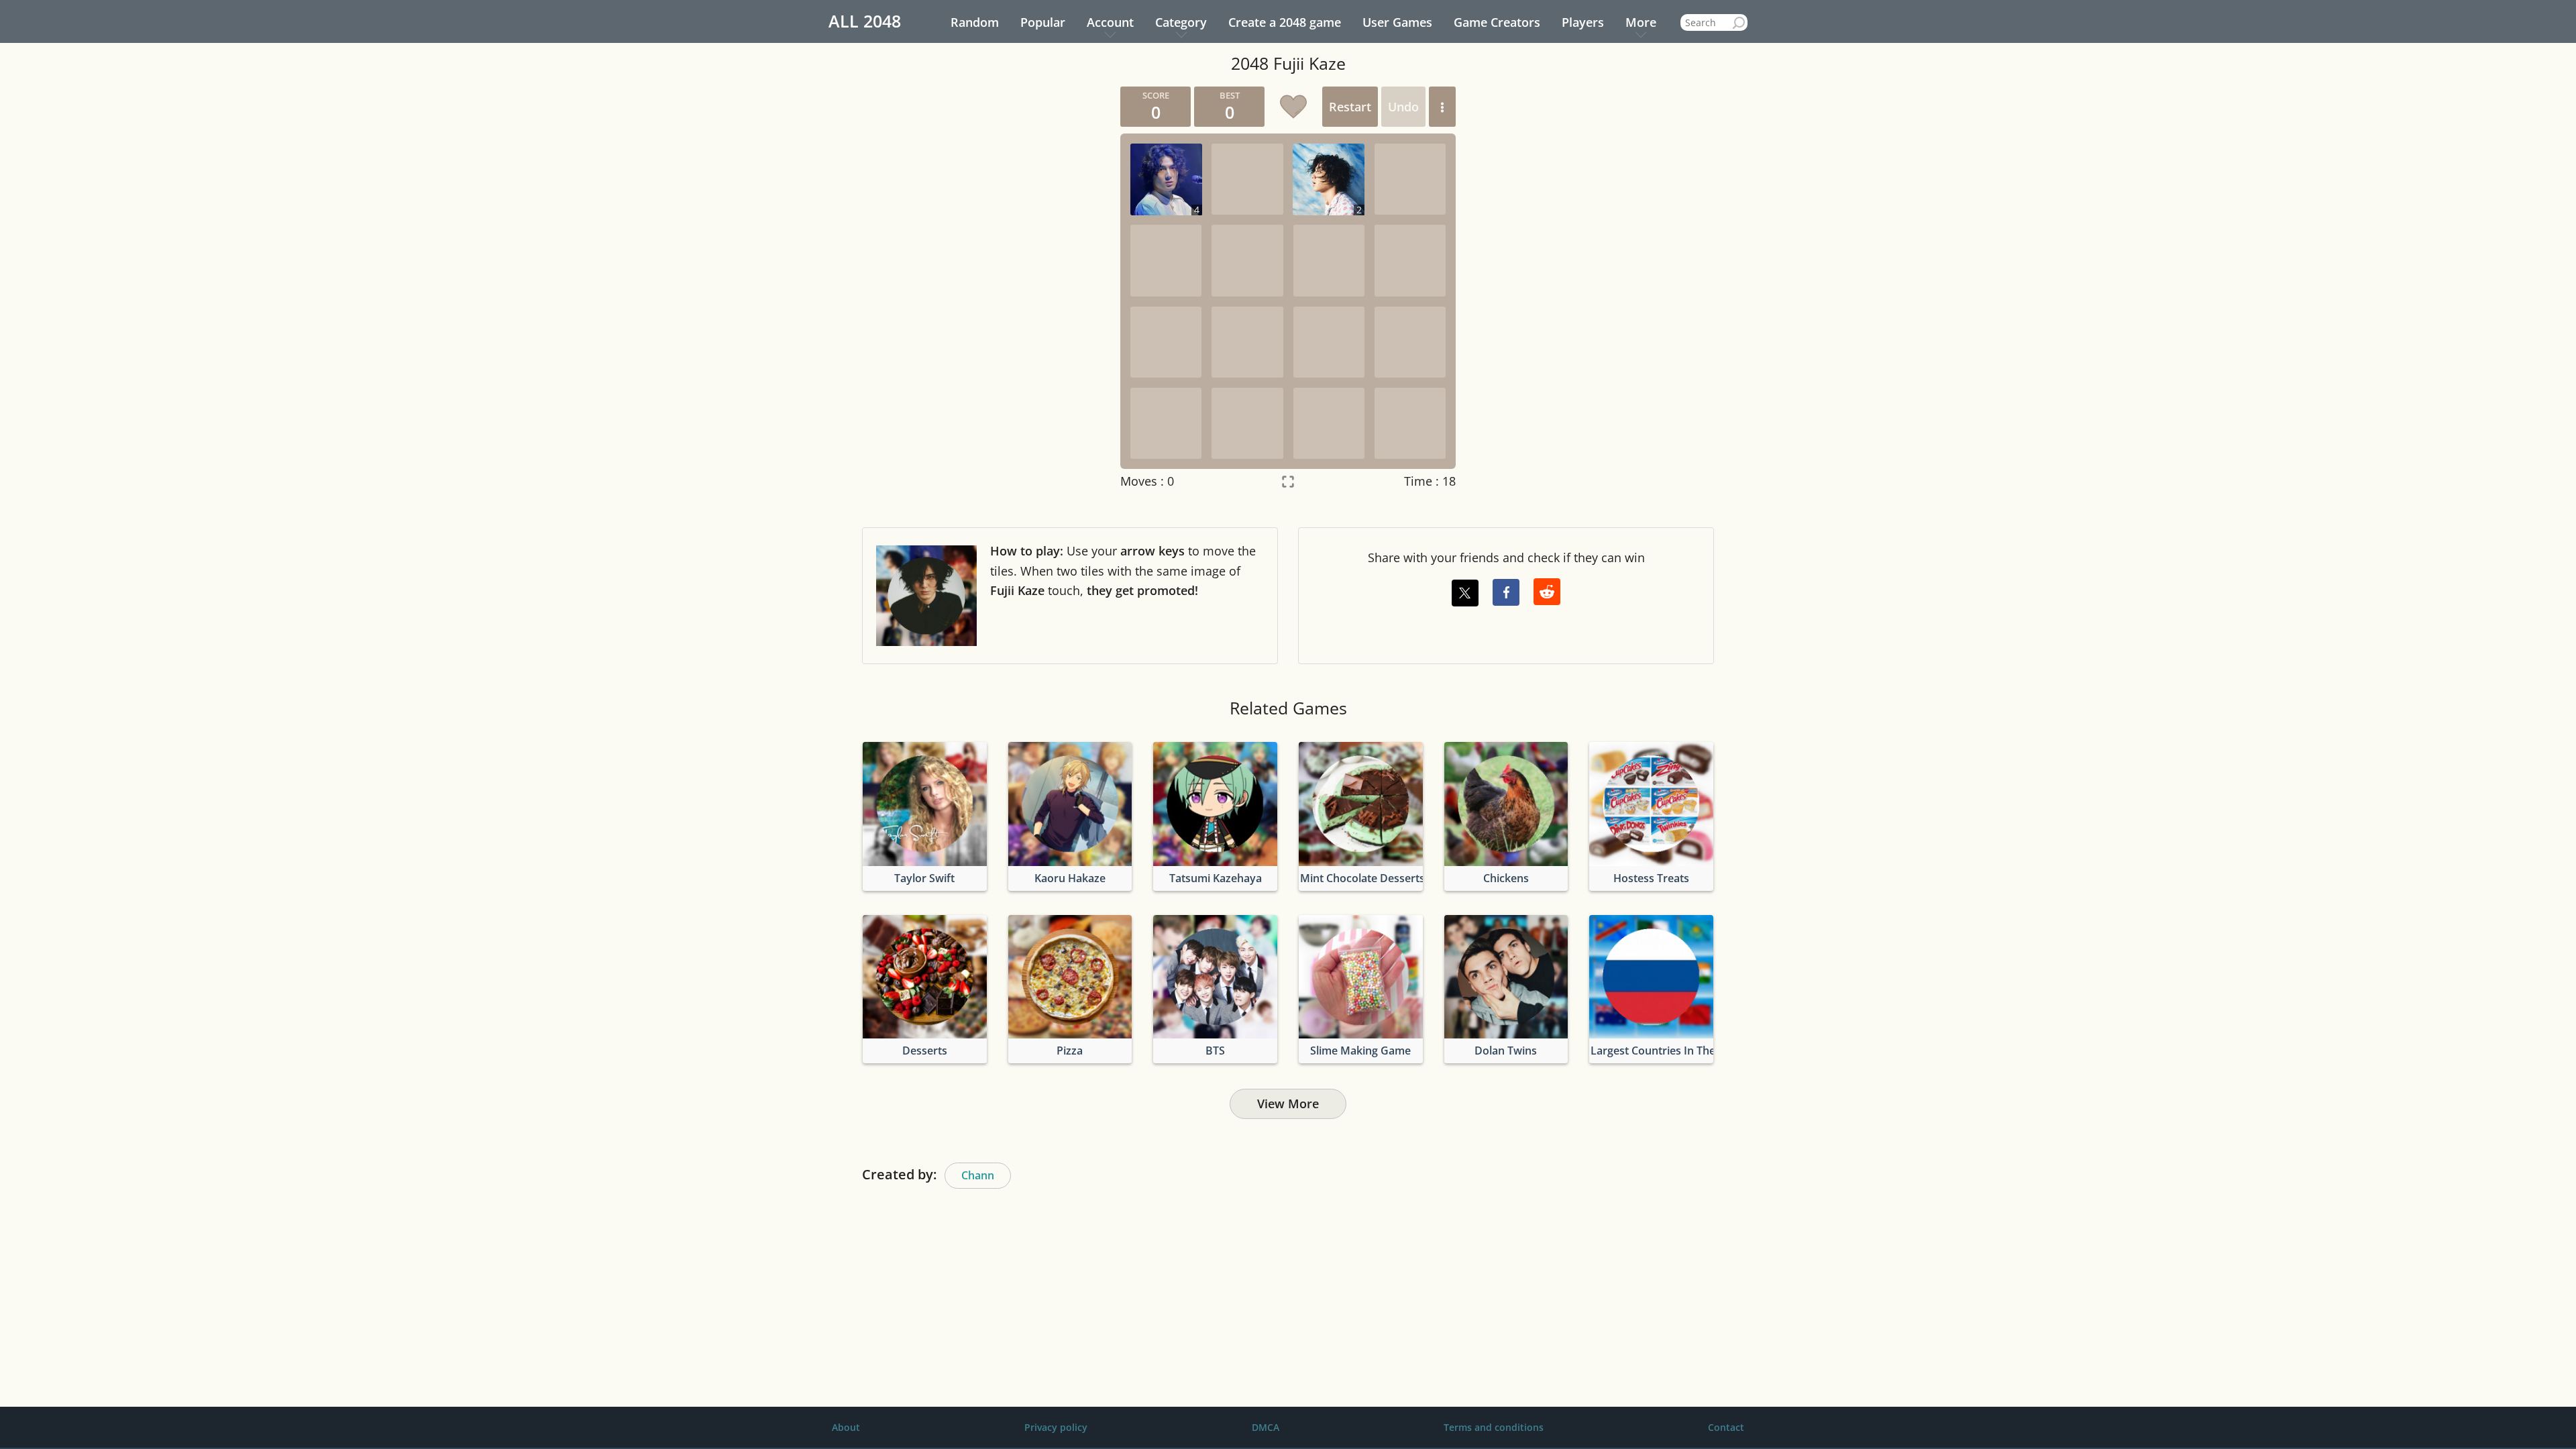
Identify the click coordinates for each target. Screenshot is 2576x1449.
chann (978, 1175)
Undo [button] (1403, 107)
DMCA (1266, 1427)
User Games (1397, 22)
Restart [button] (1350, 107)
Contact (1726, 1427)
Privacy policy (1056, 1427)
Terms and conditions (1494, 1427)
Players (1583, 22)
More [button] (1641, 22)
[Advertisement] (983, 288)
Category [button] (1181, 22)
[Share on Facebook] (1506, 592)
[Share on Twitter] (1465, 593)
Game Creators (1497, 22)
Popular (1043, 22)
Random (975, 22)
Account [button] (1110, 22)
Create (1285, 22)
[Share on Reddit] (1547, 592)
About (846, 1427)
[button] (1442, 107)
